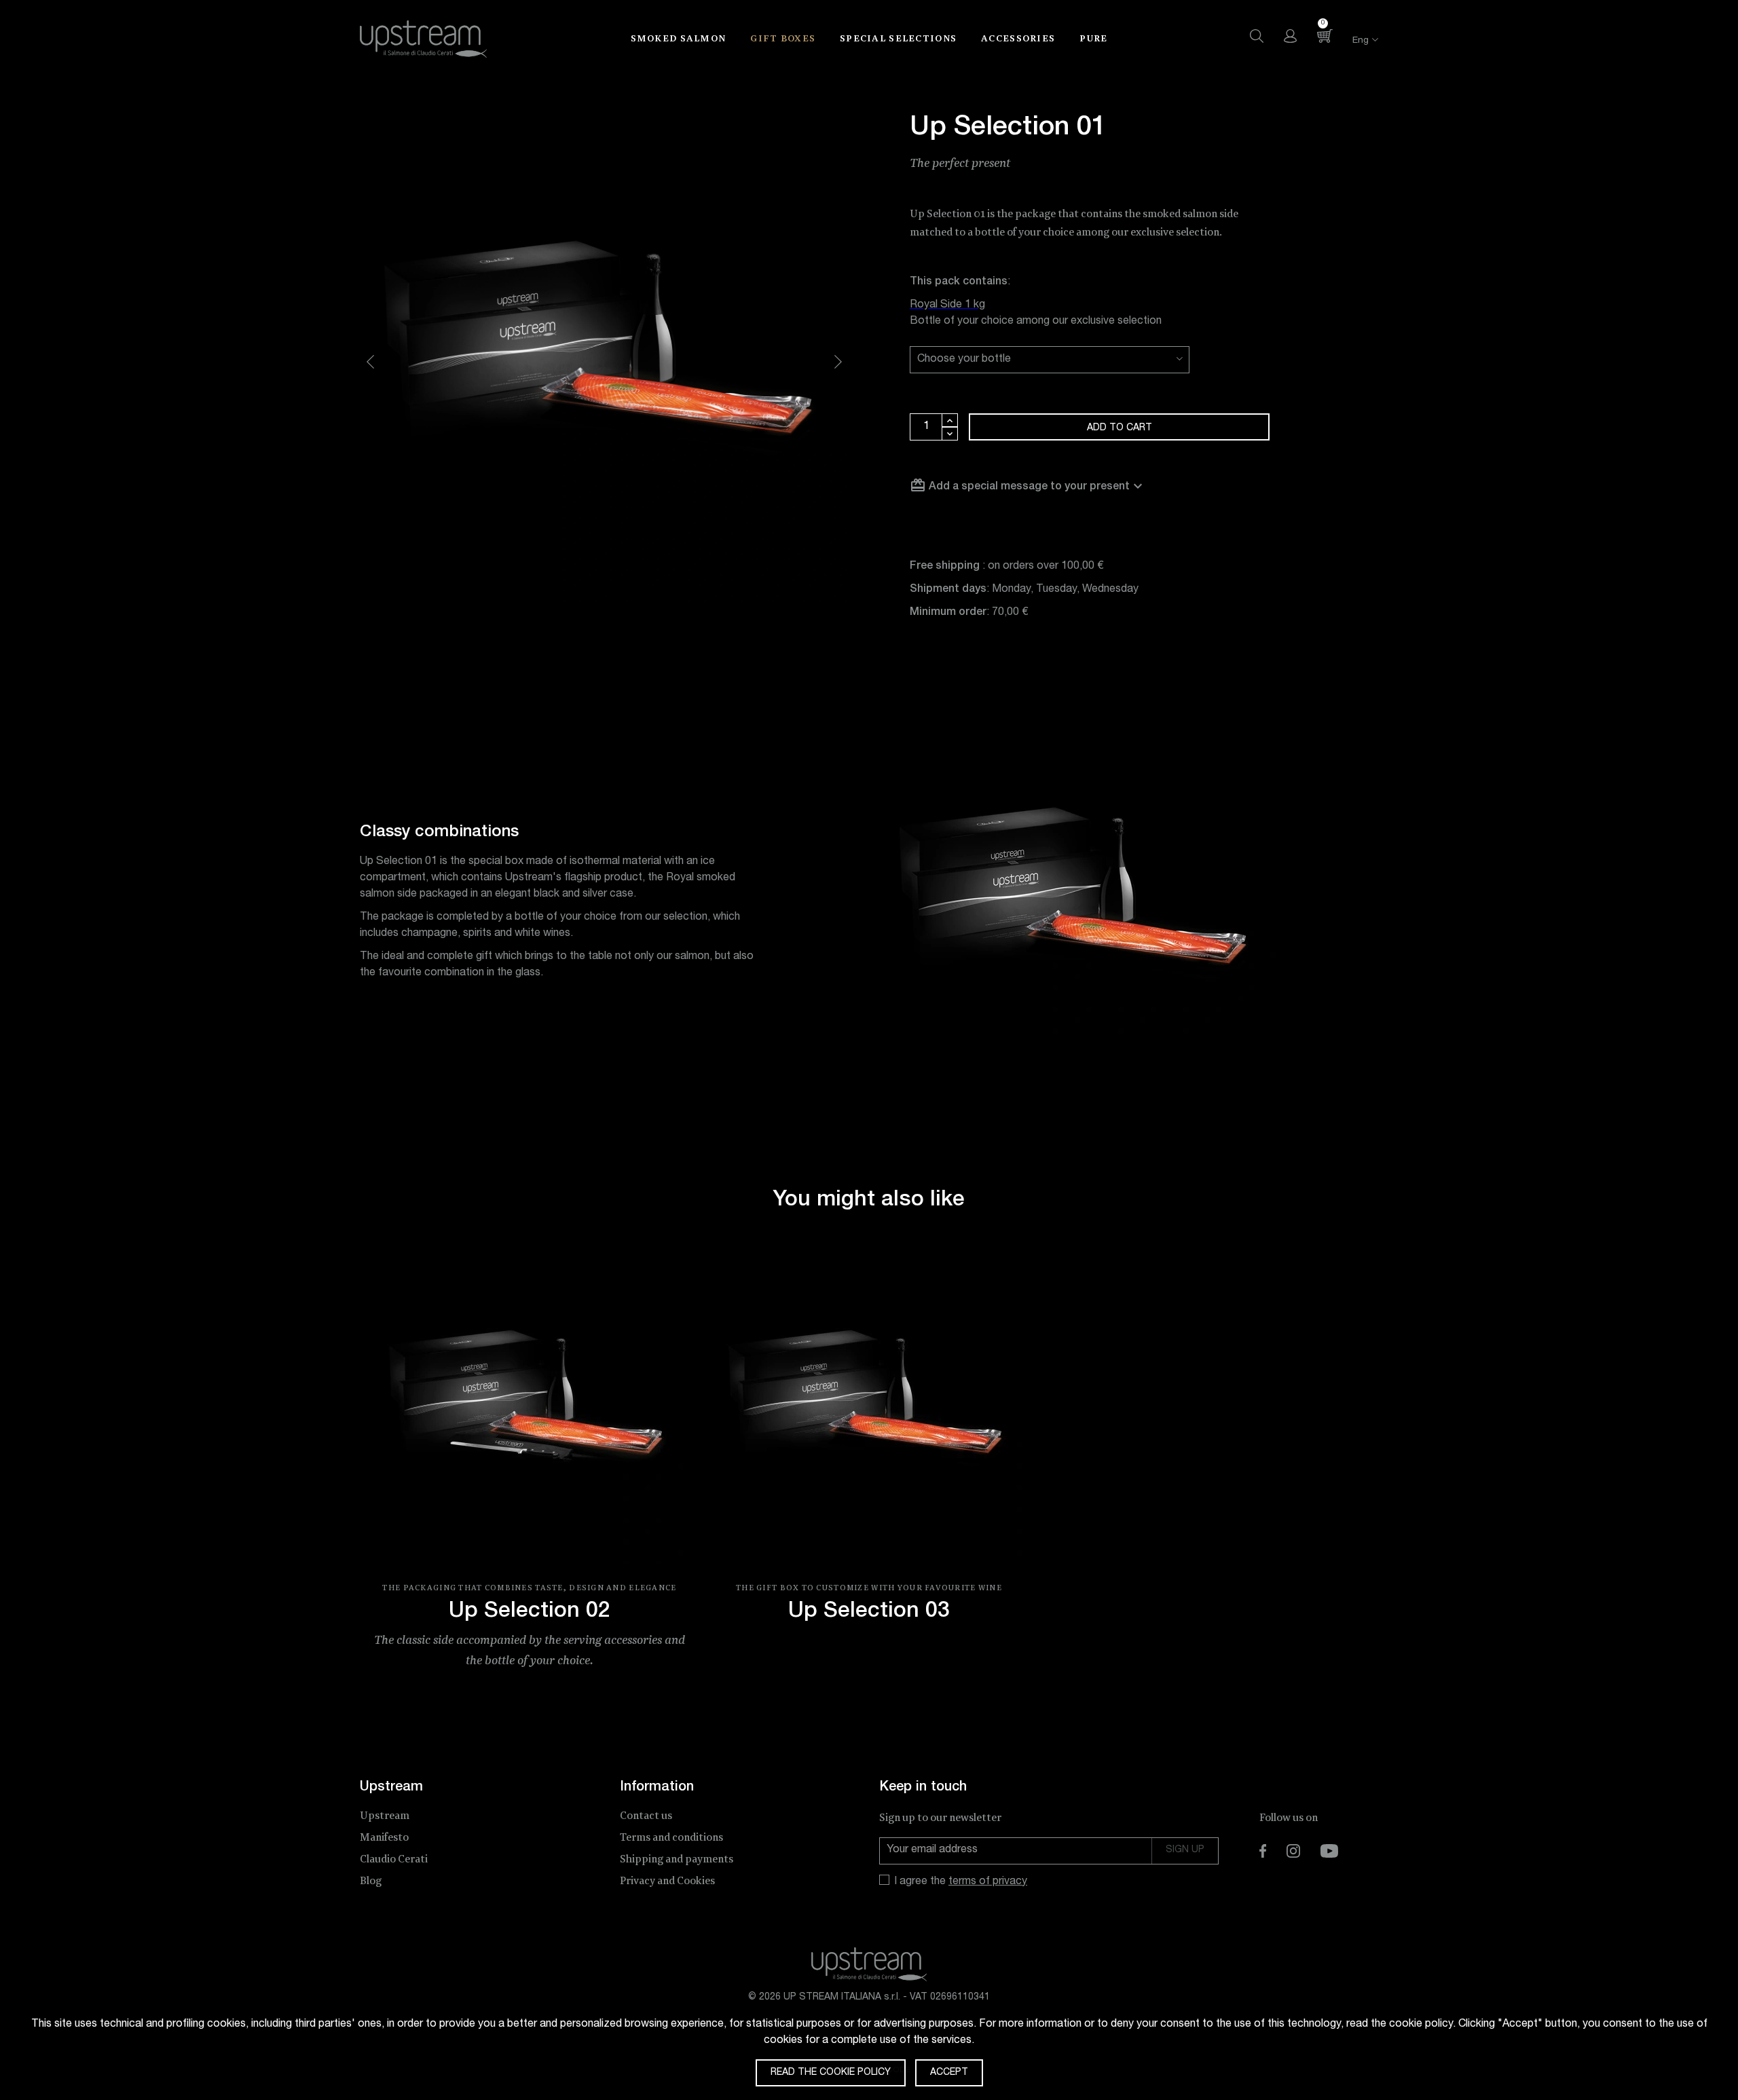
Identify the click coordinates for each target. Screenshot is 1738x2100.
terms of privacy (988, 1882)
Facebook (1263, 1851)
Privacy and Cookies (667, 1881)
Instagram (1293, 1851)
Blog (371, 1881)
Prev (370, 362)
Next (838, 362)
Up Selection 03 (869, 1612)
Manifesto (384, 1838)
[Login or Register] (1290, 36)
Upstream (385, 1816)
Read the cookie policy (831, 2073)
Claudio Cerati (394, 1859)
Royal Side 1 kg (947, 305)
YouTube (1329, 1851)
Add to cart (1120, 428)
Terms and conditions (671, 1838)
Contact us (646, 1816)
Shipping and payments (677, 1859)
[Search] (1257, 36)
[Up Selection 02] (530, 1408)
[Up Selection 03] (869, 1408)
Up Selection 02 (530, 1612)
